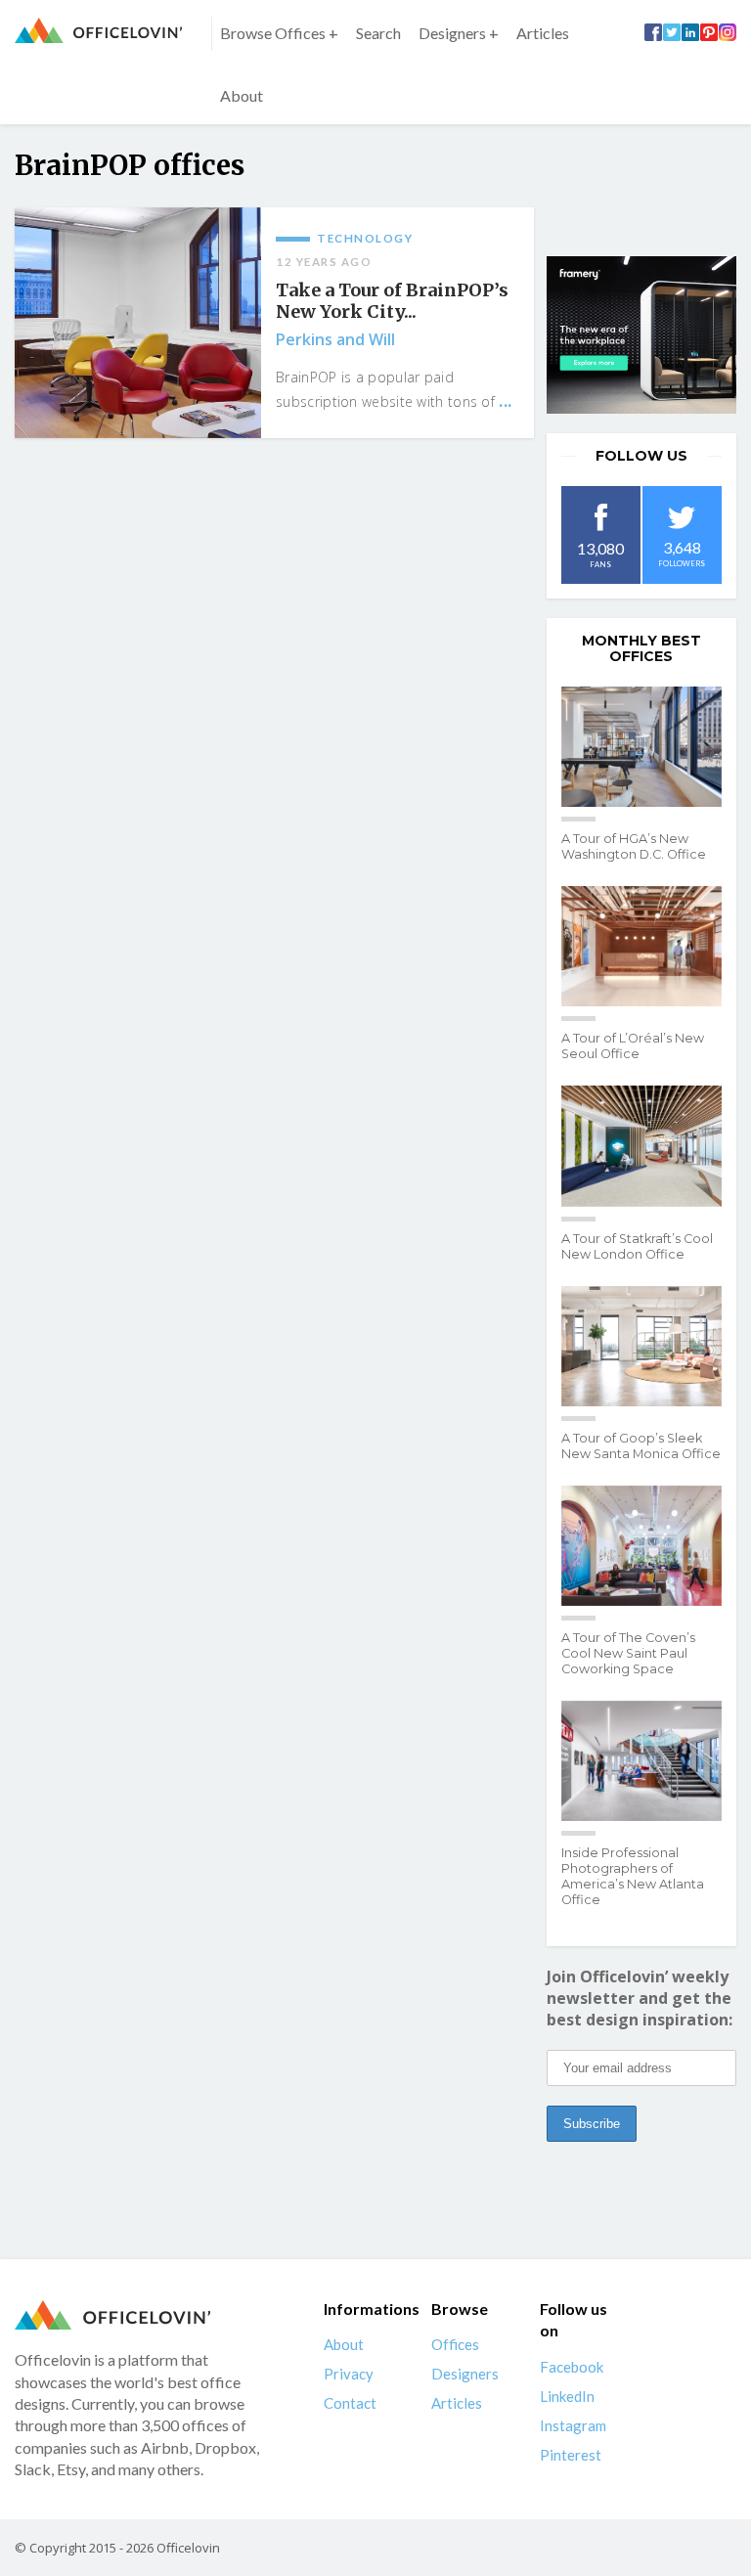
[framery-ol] (641, 335)
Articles (543, 33)
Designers (465, 2374)
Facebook (572, 2367)
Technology (365, 238)
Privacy (349, 2374)
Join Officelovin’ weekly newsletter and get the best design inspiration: (640, 1998)
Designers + (459, 33)
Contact (350, 2403)
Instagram (573, 2425)
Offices (455, 2344)
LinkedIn (567, 2396)
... (505, 401)
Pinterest (571, 2455)
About (242, 95)
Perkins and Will (335, 339)
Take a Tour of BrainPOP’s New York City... (392, 301)
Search (378, 33)
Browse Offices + (279, 33)
